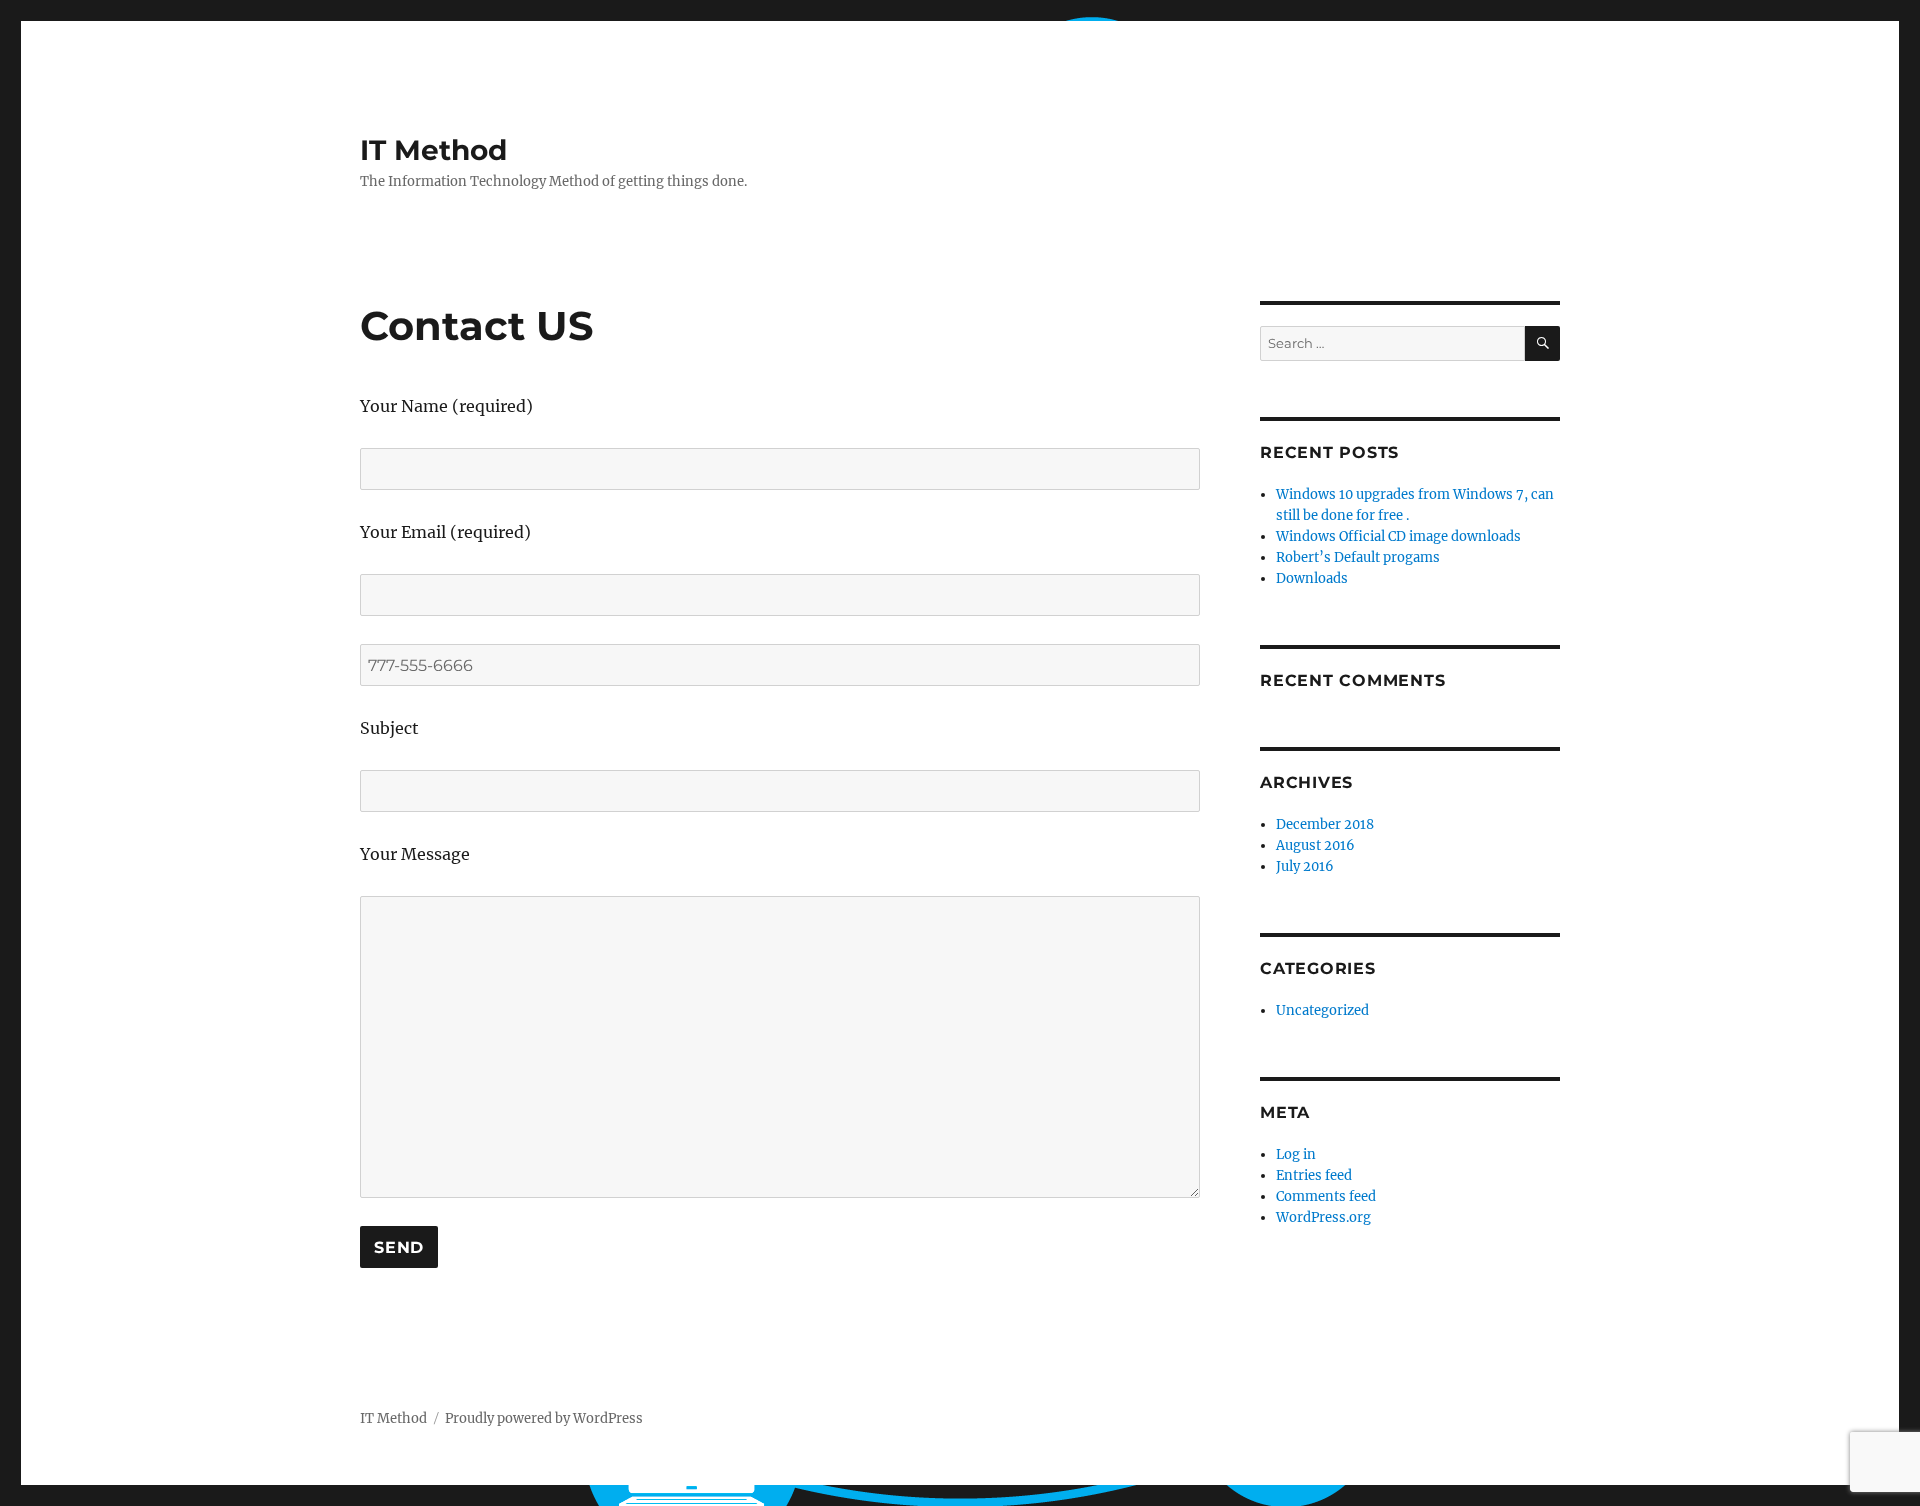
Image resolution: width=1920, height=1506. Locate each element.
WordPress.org (1323, 1217)
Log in (1296, 1154)
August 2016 (1315, 845)
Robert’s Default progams (1358, 557)
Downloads (1312, 578)
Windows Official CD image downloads (1398, 536)
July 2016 (1305, 866)
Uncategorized (1322, 1010)
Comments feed (1326, 1196)
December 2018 (1325, 824)
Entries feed (1314, 1175)
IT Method (433, 150)
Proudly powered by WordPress (544, 1418)
